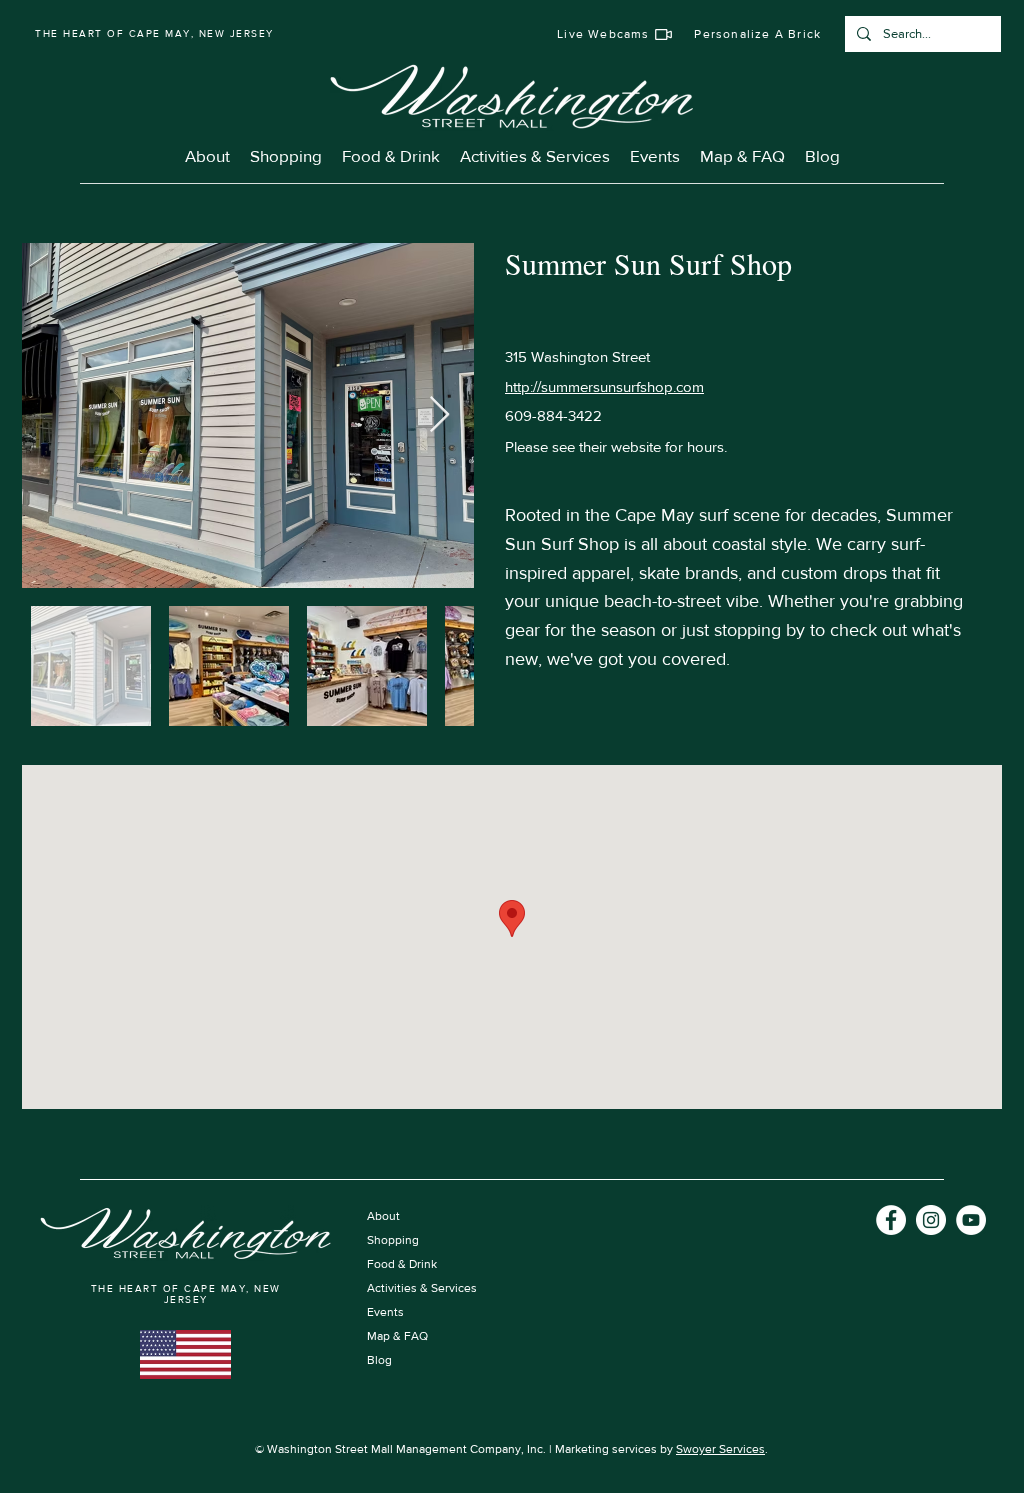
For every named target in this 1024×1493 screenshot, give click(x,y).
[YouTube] (971, 1220)
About (383, 1216)
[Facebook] (891, 1220)
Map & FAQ (397, 1336)
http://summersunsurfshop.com (604, 386)
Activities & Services (422, 1288)
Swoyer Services (720, 1449)
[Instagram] (931, 1220)
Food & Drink (402, 1264)
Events (385, 1312)
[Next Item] (439, 415)
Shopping (393, 1240)
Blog (379, 1360)
